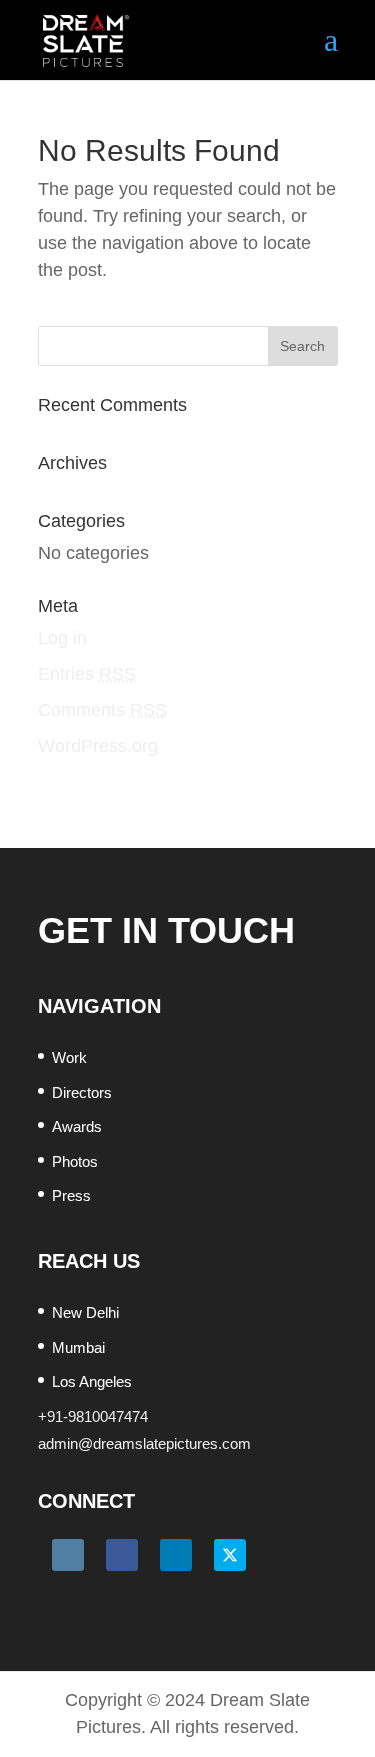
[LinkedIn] (176, 1555)
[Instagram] (68, 1555)
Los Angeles (92, 1381)
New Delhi (85, 1312)
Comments (102, 710)
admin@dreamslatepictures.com (144, 1443)
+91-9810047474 (93, 1416)
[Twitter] (230, 1555)
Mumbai (78, 1347)
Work (69, 1057)
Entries (87, 674)
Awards (77, 1126)
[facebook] (122, 1555)
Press (71, 1195)
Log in (62, 638)
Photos (75, 1161)
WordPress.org (98, 746)
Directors (82, 1092)
